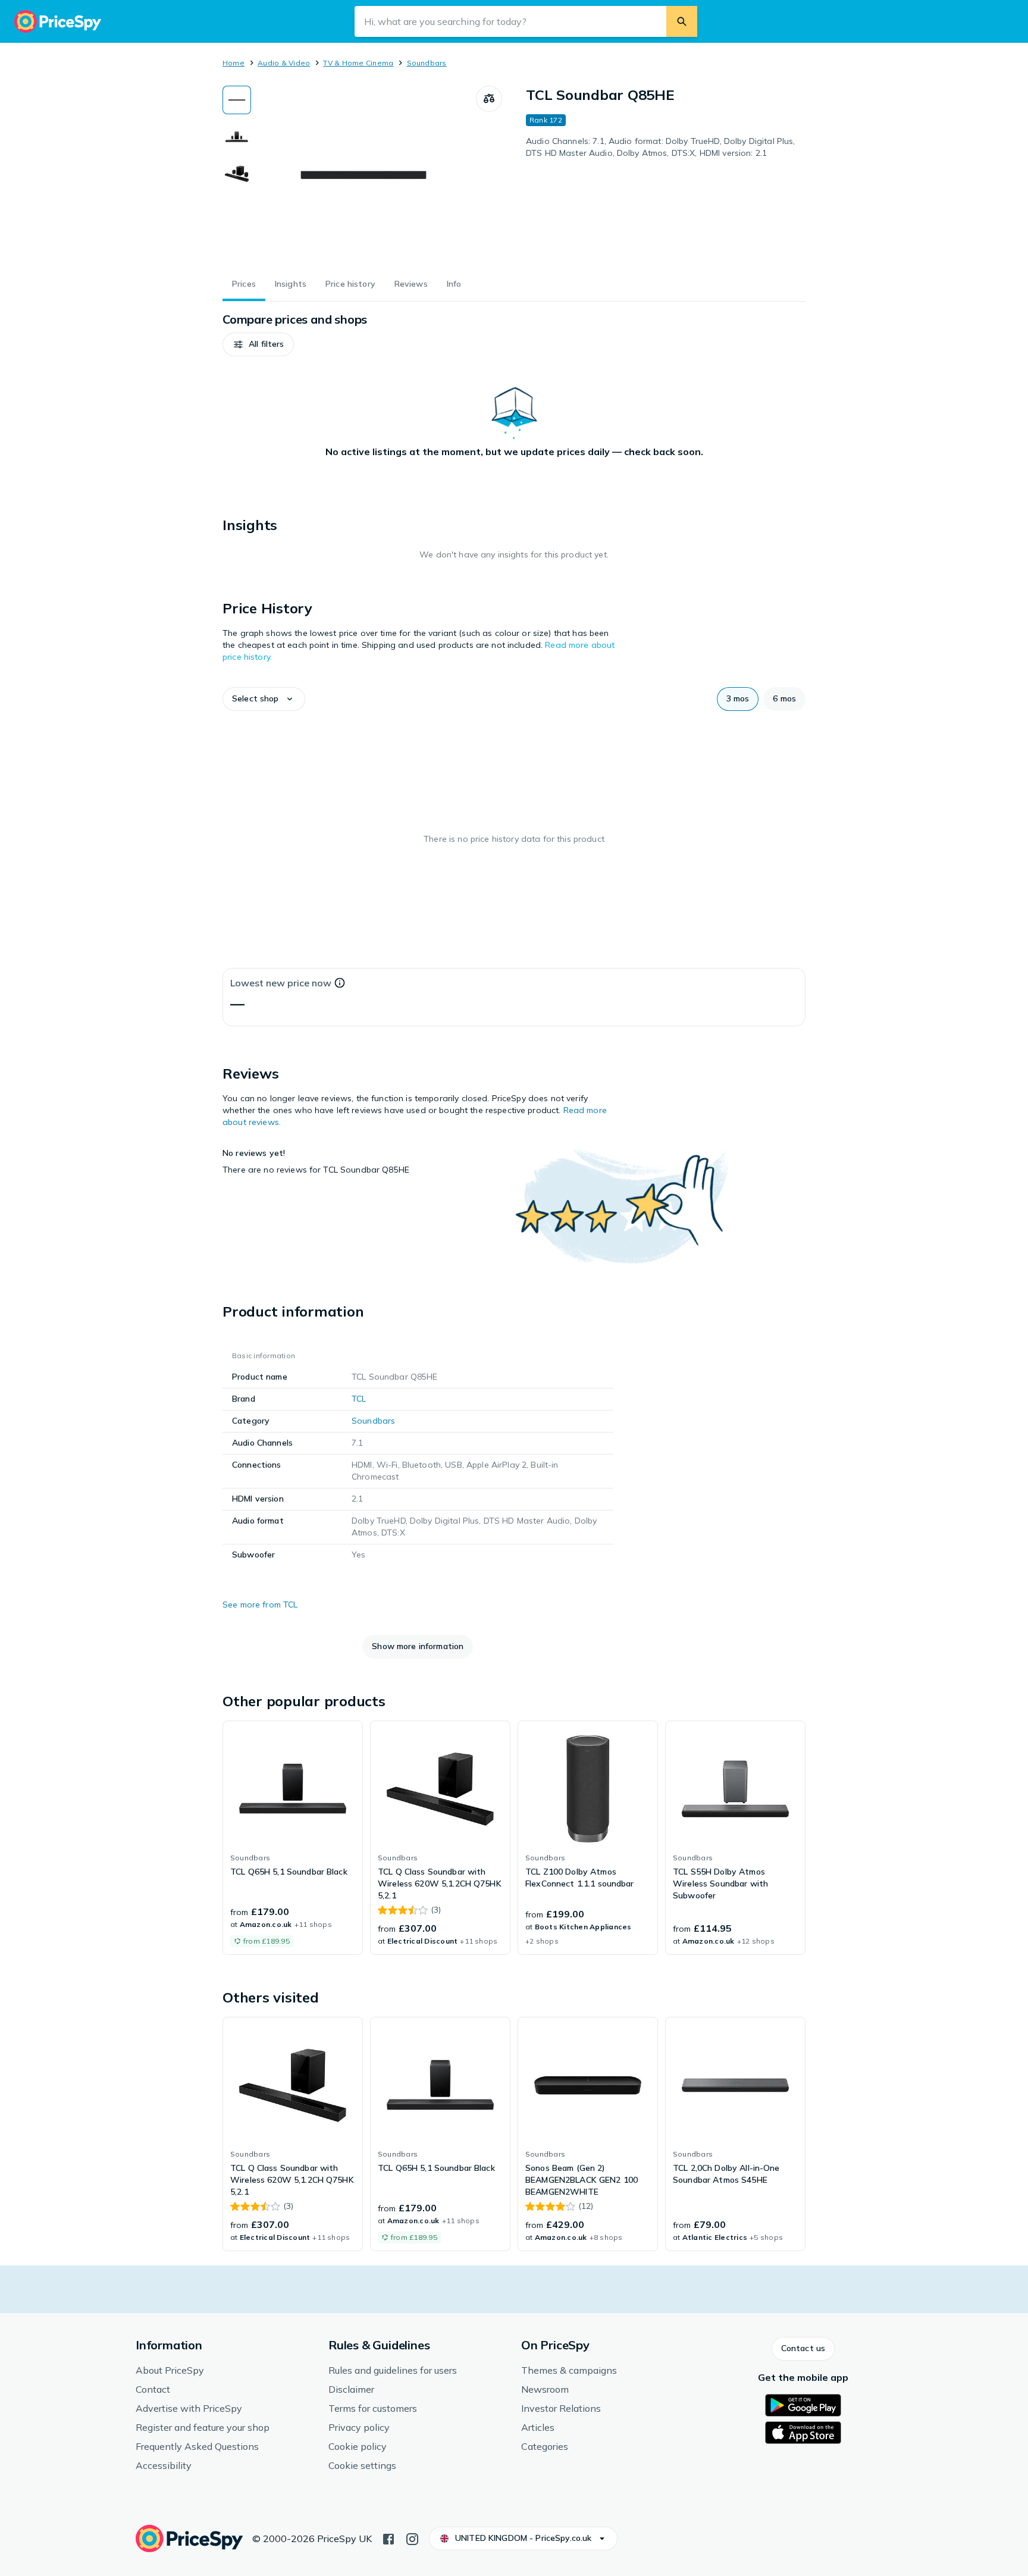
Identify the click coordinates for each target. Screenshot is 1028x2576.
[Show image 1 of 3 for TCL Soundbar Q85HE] (237, 100)
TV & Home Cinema (358, 63)
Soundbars (427, 63)
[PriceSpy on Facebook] (388, 2538)
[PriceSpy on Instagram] (412, 2538)
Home (234, 63)
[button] (258, 344)
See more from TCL (260, 1604)
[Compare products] (489, 99)
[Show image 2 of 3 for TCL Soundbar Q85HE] (237, 137)
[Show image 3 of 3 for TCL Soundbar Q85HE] (237, 174)
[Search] (682, 21)
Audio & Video (284, 63)
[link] (293, 1838)
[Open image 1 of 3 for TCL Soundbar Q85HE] (363, 175)
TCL (359, 1399)
